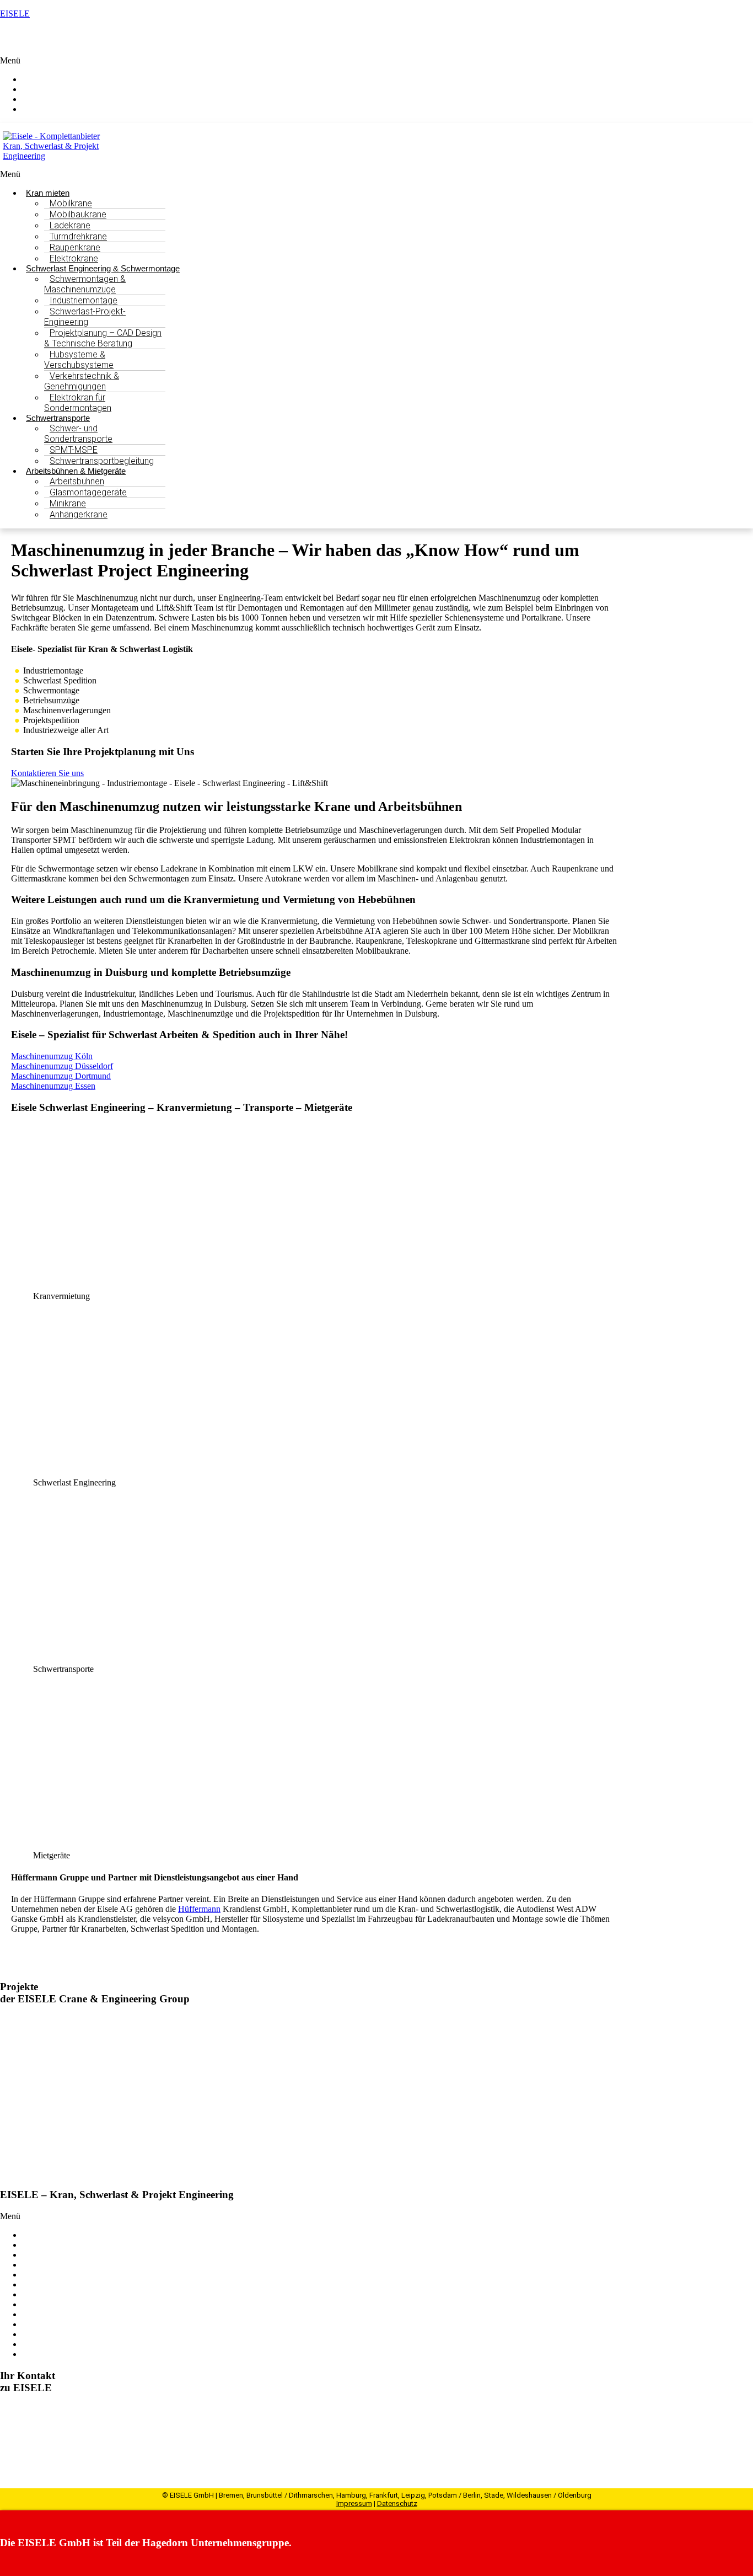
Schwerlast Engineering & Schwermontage (97, 2245)
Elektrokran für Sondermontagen (78, 403)
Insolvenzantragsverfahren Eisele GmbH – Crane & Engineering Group (203, 2136)
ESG (31, 2304)
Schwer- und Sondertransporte (78, 434)
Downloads (42, 2344)
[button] (376, 61)
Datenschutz (397, 2503)
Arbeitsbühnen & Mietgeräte (72, 2265)
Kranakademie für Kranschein (74, 2294)
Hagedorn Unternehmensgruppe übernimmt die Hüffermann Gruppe (197, 2021)
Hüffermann (199, 1909)
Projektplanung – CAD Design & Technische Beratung (103, 338)
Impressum (354, 2503)
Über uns (38, 2284)
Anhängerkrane (79, 514)
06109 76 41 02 (45, 2438)
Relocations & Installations (69, 2275)
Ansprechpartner (62, 109)
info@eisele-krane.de (66, 2448)
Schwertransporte (52, 2255)
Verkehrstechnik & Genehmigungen (82, 381)
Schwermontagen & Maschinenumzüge (85, 284)
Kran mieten (44, 2235)
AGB (32, 2354)
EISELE (15, 14)
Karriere (36, 2334)
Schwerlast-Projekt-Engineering (85, 317)
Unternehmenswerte (57, 2314)
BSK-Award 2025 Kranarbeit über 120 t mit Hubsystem (169, 2078)
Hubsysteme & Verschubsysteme (79, 360)
